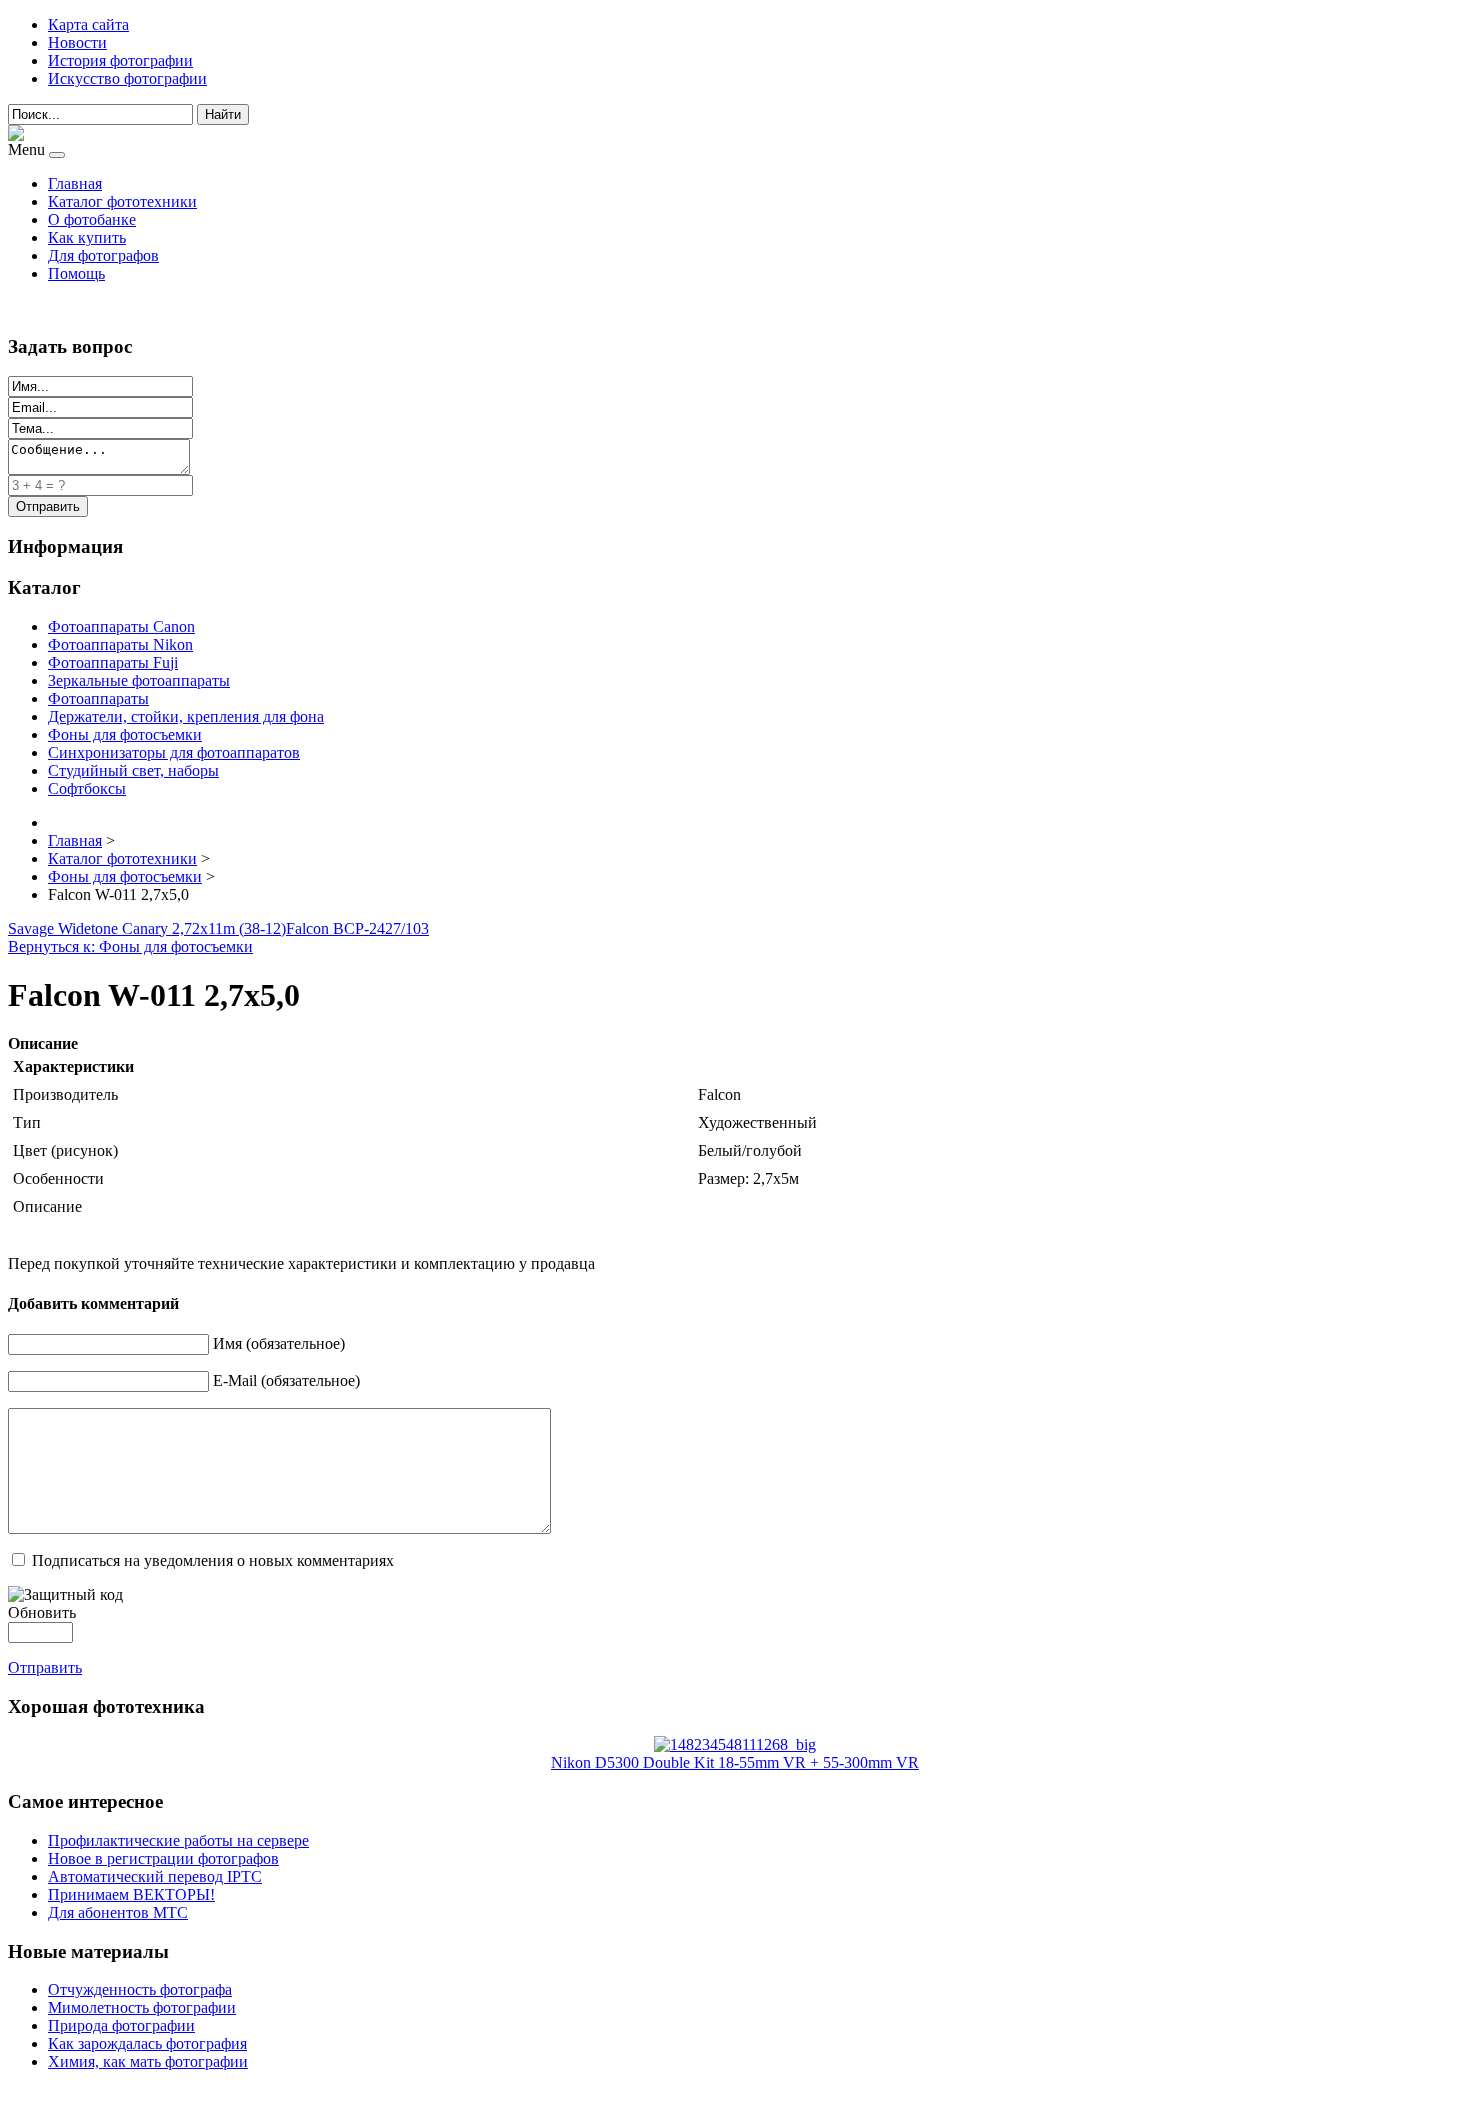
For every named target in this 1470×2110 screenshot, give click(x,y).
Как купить (87, 237)
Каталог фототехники (122, 201)
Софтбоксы (87, 788)
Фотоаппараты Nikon (120, 644)
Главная (75, 183)
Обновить (42, 1612)
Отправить (45, 1667)
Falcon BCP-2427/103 (357, 928)
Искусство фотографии (127, 78)
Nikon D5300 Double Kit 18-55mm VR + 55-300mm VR (735, 1762)
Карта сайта (88, 24)
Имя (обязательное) (279, 1343)
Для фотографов (103, 255)
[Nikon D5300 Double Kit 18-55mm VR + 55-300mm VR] (735, 1744)
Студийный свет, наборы (133, 770)
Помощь (76, 273)
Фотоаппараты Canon (121, 626)
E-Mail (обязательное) (286, 1380)
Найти (223, 114)
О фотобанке (92, 219)
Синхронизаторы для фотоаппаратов (174, 752)
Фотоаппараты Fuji (113, 662)
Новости (77, 42)
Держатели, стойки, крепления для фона (186, 716)
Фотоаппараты (98, 698)
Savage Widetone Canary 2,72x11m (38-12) (147, 928)
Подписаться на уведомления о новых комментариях (213, 1560)
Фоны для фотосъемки (125, 734)
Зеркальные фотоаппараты (139, 680)
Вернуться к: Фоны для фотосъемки (130, 946)
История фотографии (120, 60)
